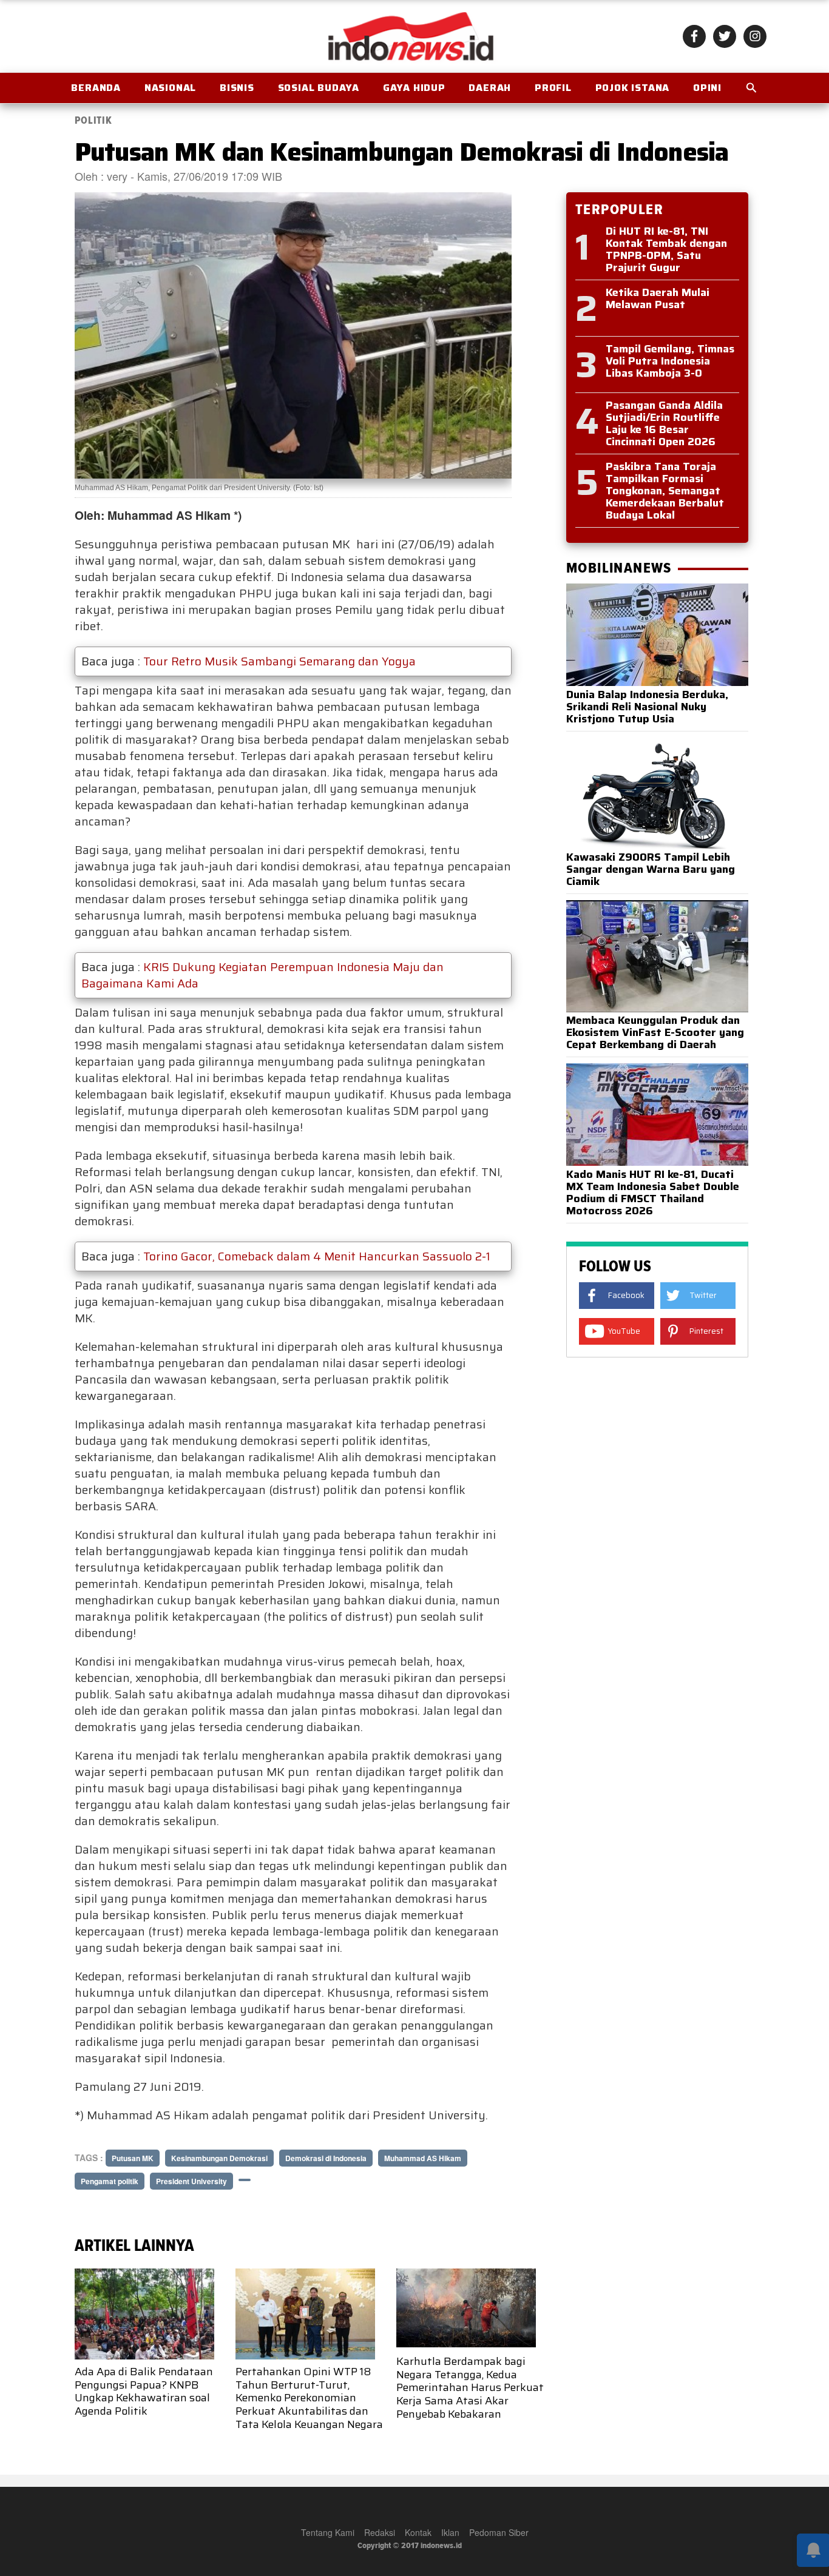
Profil (553, 88)
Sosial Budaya (319, 88)
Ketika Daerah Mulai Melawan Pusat (658, 298)
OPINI (707, 88)
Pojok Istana (633, 88)
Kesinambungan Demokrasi (219, 2158)
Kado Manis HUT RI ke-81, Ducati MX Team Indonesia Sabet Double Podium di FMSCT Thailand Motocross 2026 (653, 1192)
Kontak (418, 2532)
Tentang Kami (328, 2532)
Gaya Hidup (414, 88)
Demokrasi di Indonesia (326, 2158)
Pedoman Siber (499, 2532)
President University (191, 2181)
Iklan (450, 2532)
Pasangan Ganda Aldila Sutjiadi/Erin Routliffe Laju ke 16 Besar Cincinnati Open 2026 (664, 423)
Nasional (170, 88)
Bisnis (237, 88)
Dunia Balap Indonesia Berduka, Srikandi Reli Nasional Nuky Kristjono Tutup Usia (647, 707)
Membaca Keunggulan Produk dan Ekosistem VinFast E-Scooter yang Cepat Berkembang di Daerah (655, 1032)
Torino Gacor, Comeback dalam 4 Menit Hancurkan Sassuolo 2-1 (317, 1256)
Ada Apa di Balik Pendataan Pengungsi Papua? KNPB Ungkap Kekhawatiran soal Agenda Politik (144, 2391)
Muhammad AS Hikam (423, 2158)
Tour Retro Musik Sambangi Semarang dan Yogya (279, 661)
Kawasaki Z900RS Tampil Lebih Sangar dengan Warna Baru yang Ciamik (651, 869)
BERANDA (96, 88)
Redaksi (380, 2532)
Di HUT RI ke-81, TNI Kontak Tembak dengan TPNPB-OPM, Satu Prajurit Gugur (666, 249)
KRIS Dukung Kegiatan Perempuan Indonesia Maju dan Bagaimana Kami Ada (262, 975)
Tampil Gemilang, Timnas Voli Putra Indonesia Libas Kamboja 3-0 (670, 361)
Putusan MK (133, 2158)
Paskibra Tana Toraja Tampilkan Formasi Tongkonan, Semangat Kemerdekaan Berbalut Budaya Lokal (665, 491)
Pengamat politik (110, 2181)
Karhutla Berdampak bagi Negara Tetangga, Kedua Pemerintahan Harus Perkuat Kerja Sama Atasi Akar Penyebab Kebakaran (470, 2387)
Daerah (490, 88)
